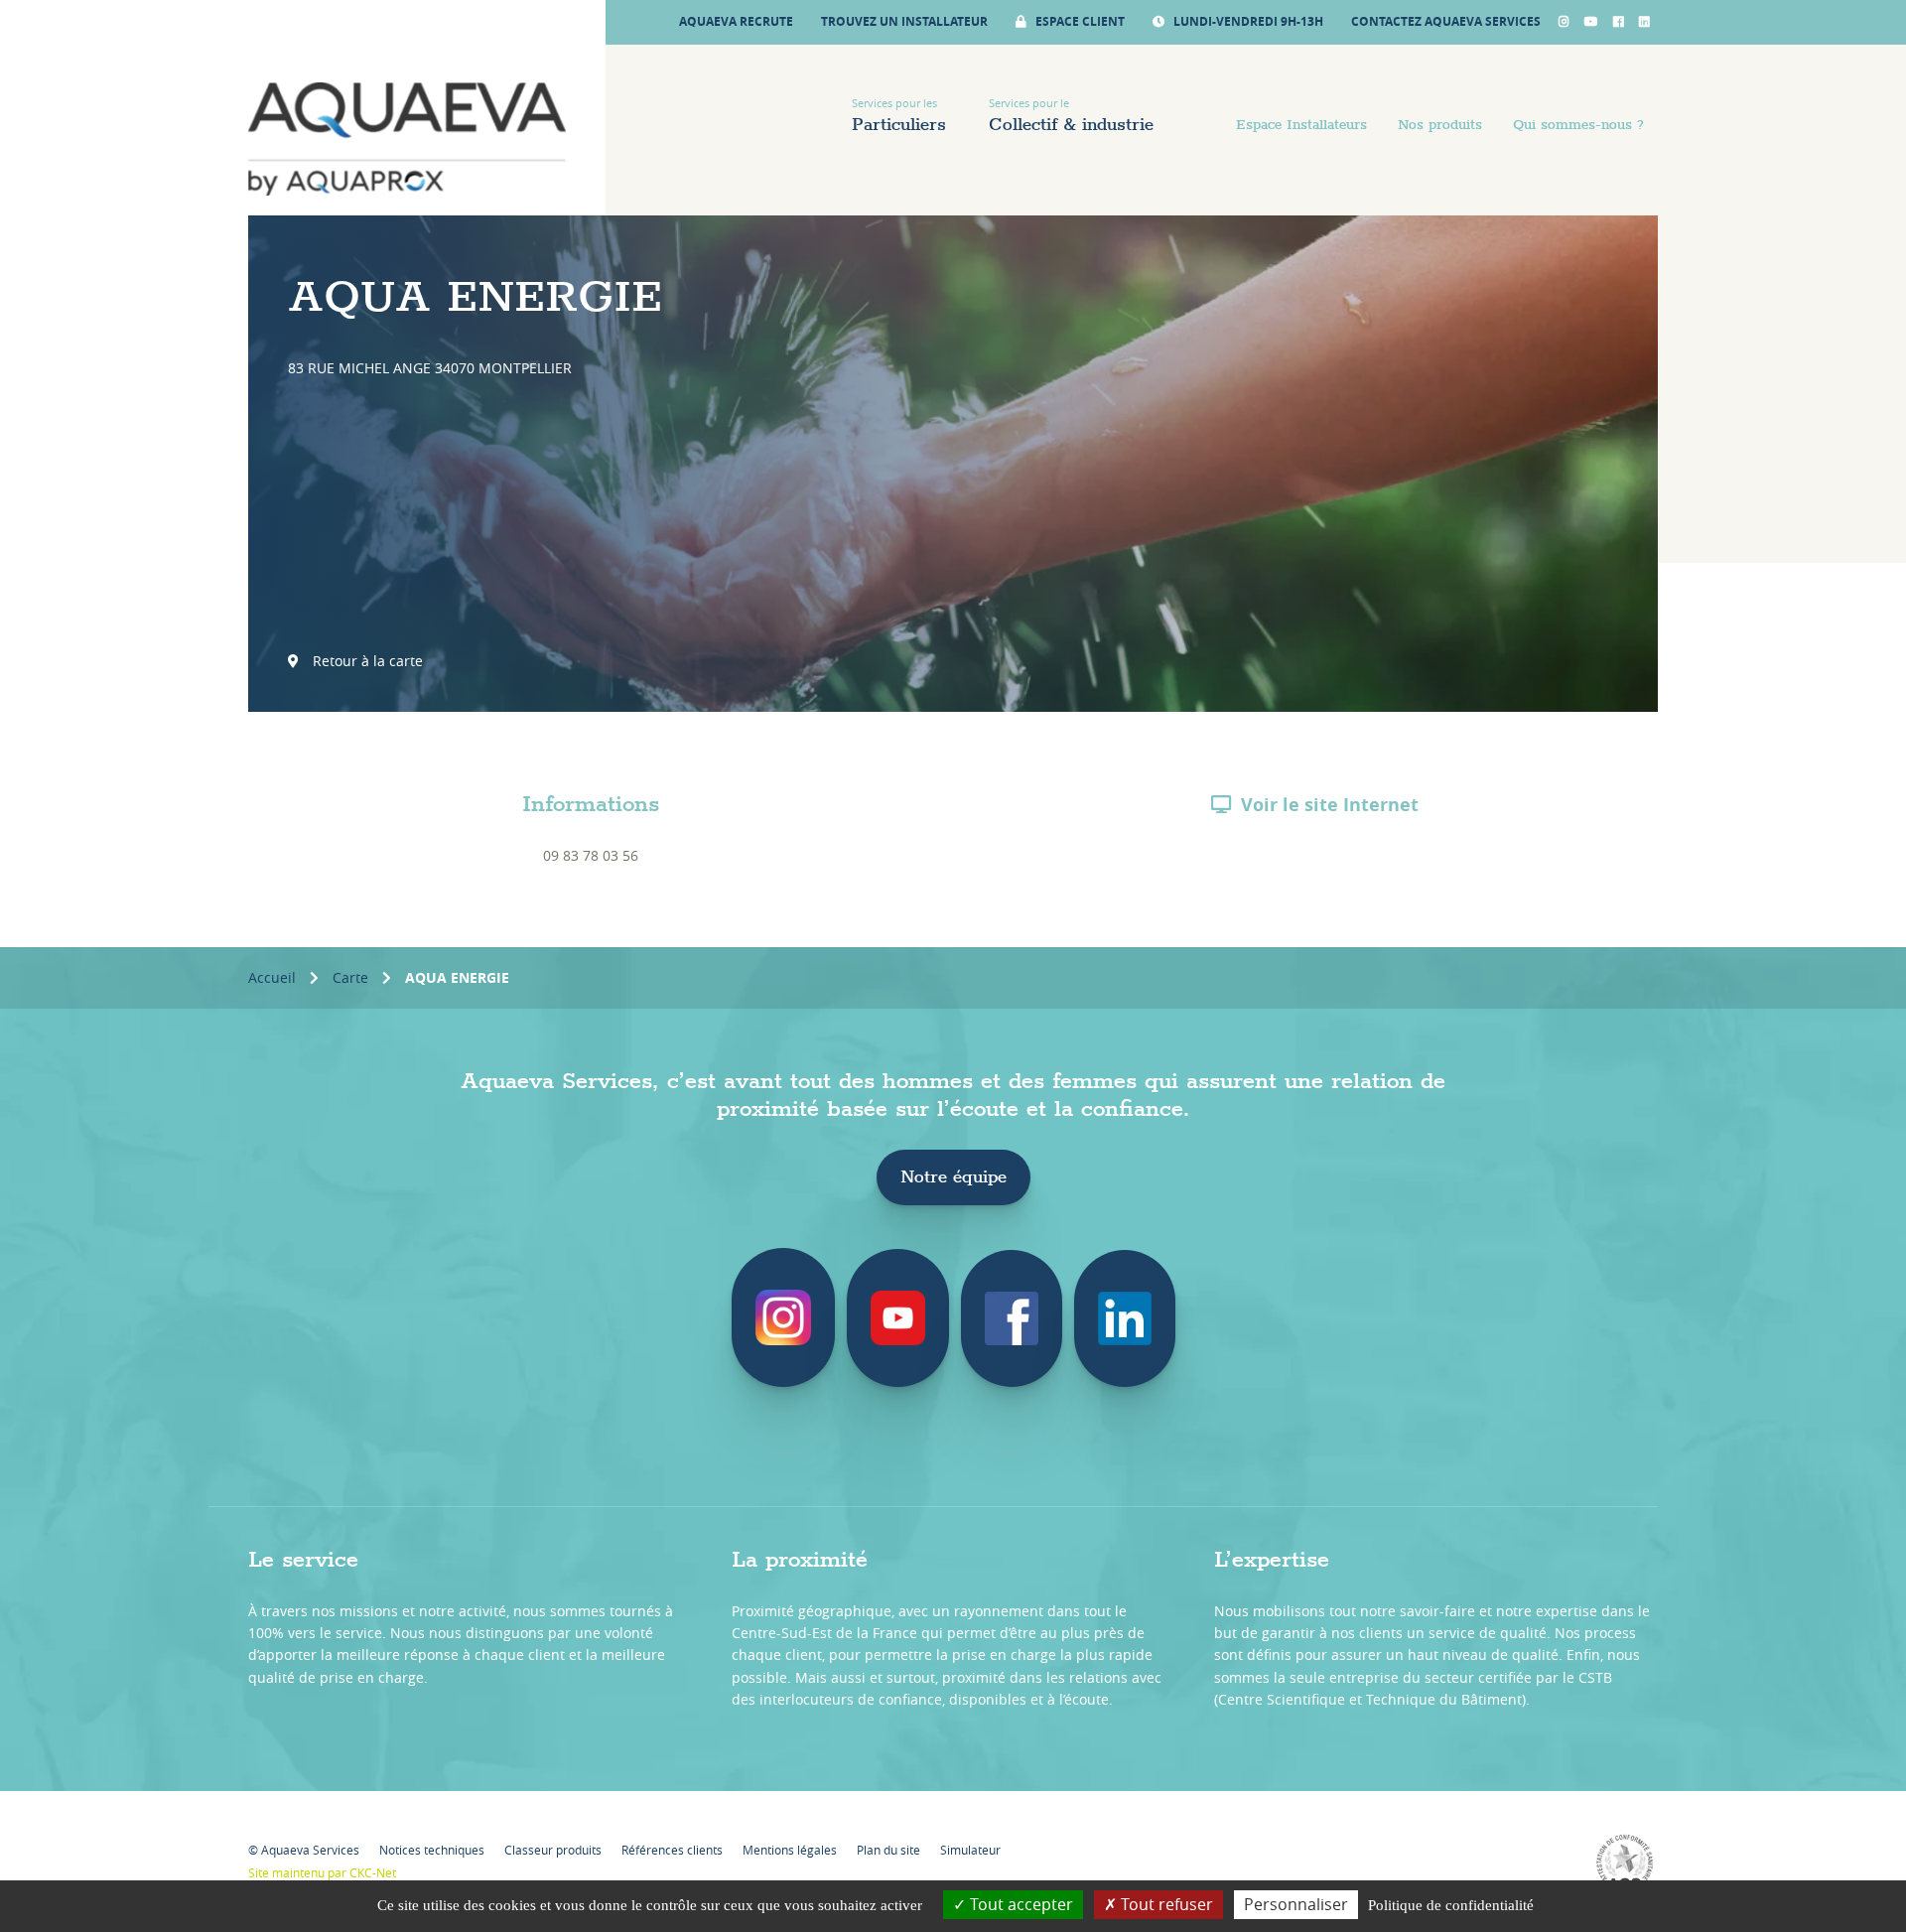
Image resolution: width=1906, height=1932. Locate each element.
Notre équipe (953, 1177)
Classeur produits (553, 1850)
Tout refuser (1165, 1904)
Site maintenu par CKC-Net (322, 1872)
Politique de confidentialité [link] (1451, 1905)
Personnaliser (1296, 1904)
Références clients (672, 1850)
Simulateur (970, 1850)
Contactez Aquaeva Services (1446, 21)
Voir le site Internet (1330, 805)
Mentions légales (790, 1850)
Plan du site (888, 1850)
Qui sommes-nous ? (1578, 125)
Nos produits (1440, 125)
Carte (350, 977)
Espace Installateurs (1301, 125)
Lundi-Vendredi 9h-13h (1247, 21)
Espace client (1079, 21)
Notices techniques (432, 1850)
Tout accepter (1020, 1904)
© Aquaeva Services (304, 1850)
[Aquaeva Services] (407, 139)
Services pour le (1071, 116)
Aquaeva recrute (736, 21)
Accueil (272, 977)
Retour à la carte (366, 661)
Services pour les (899, 116)
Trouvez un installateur (904, 21)
